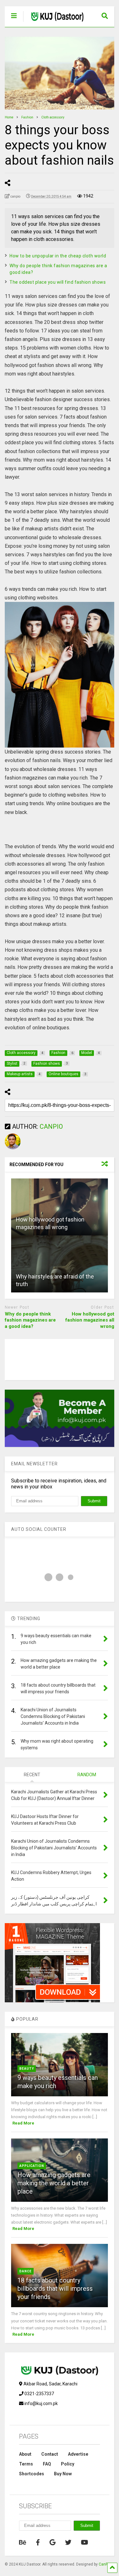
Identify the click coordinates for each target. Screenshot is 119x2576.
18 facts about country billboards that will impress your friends (55, 2289)
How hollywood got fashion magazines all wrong (90, 1320)
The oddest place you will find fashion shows (58, 282)
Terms (26, 2464)
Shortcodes (32, 2474)
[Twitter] (68, 2542)
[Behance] (23, 2542)
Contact (50, 2454)
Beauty (27, 2069)
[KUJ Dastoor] (54, 22)
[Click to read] (60, 1207)
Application (32, 2166)
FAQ (47, 2464)
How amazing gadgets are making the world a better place (54, 2183)
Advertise (78, 2454)
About (25, 2454)
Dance (26, 2271)
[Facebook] (38, 2542)
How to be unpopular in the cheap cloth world (58, 256)
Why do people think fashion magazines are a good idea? (30, 1320)
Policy (68, 2464)
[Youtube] (85, 2542)
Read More (23, 2123)
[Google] (53, 2542)
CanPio (105, 2564)
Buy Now (63, 2474)
